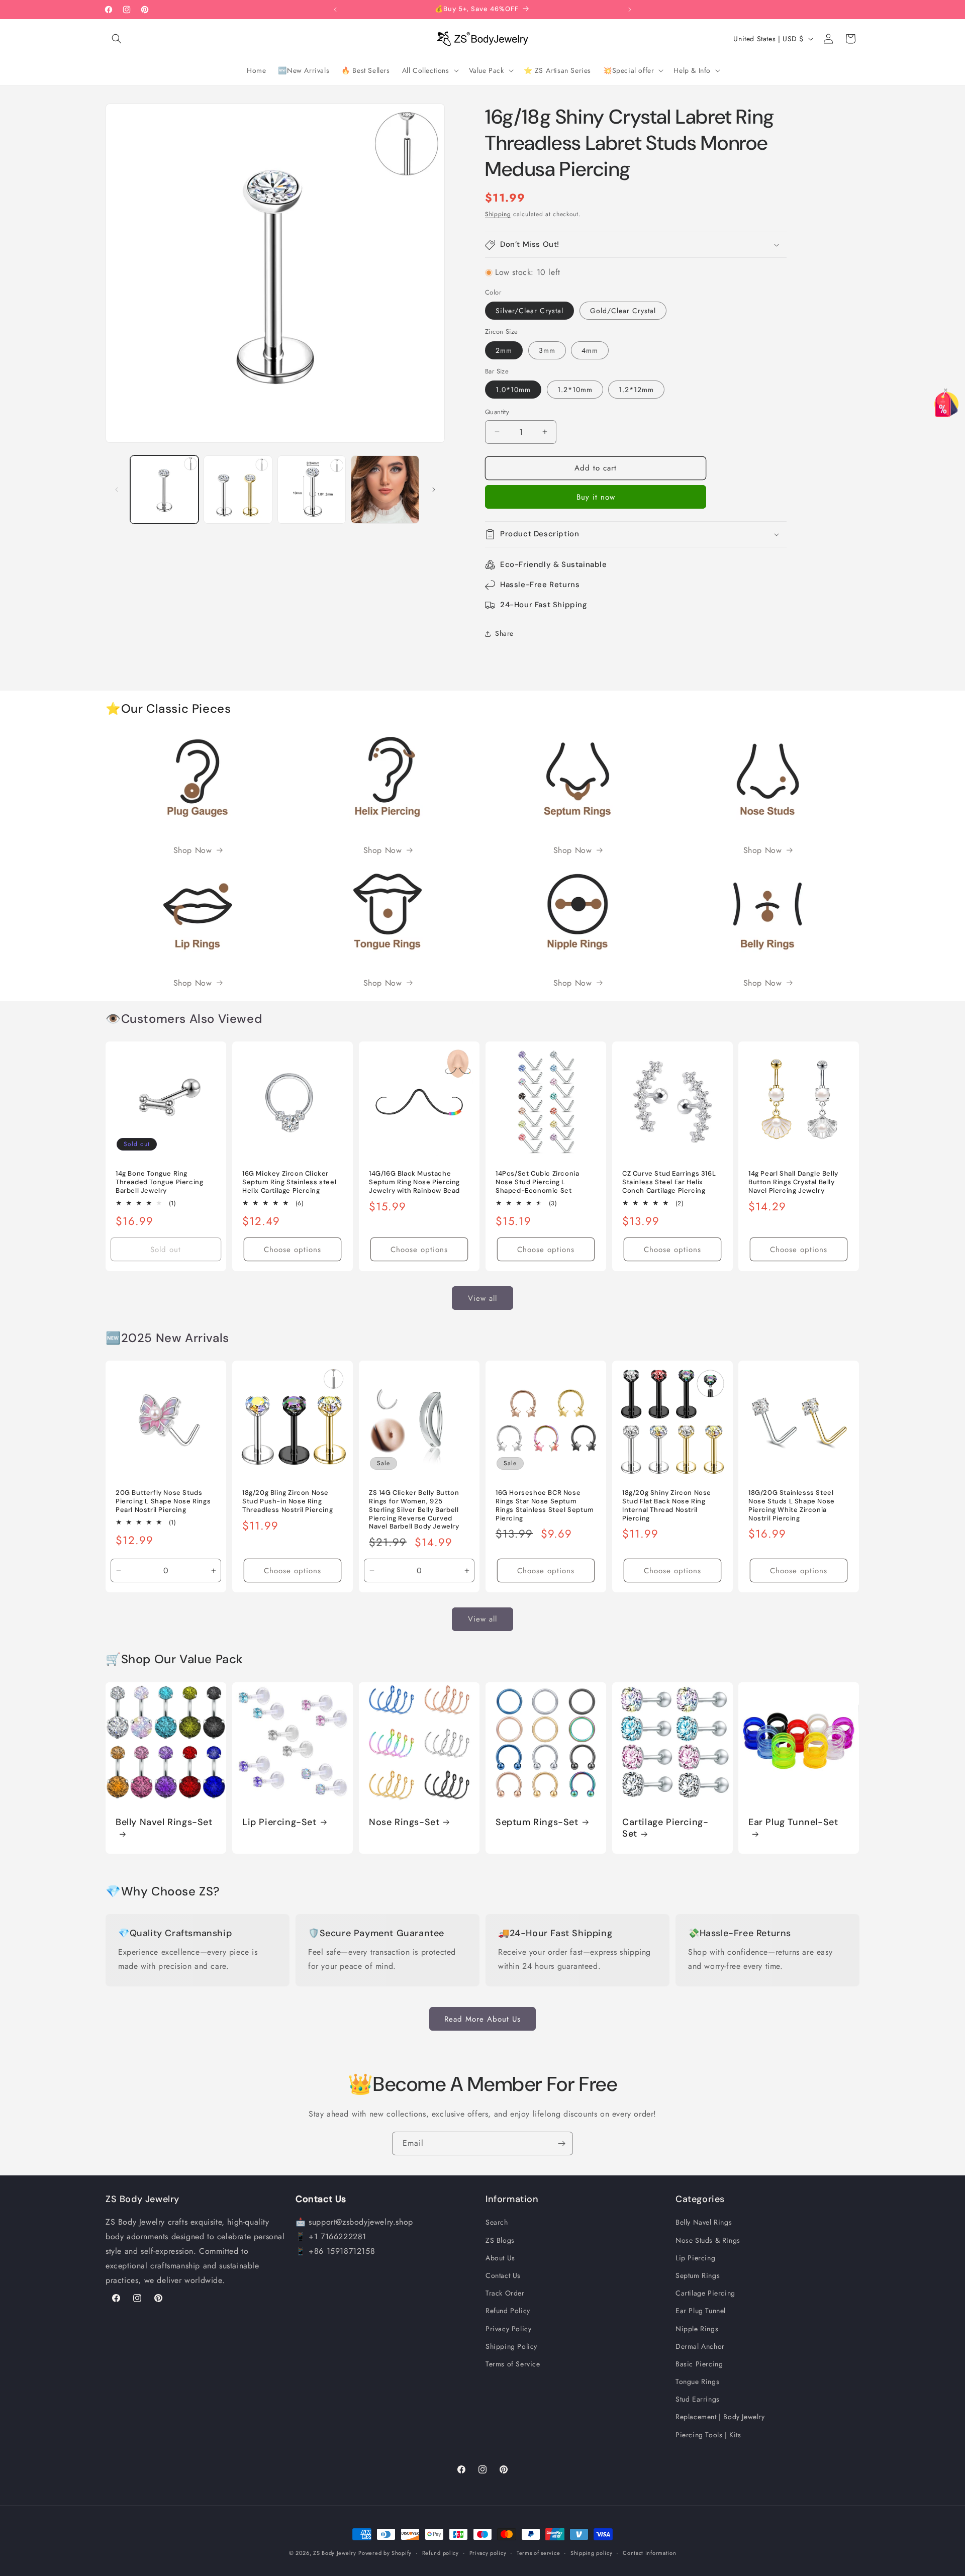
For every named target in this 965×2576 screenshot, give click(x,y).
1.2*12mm (636, 390)
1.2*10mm (575, 390)
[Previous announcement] (335, 10)
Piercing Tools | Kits (708, 2434)
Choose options (293, 1250)
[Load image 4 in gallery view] (385, 490)
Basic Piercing (699, 2364)
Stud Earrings (698, 2399)
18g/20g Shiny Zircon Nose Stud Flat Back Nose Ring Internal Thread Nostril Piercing (667, 1506)
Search (497, 2222)
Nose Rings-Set (404, 1822)
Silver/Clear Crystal (529, 311)
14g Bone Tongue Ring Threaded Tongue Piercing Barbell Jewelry (159, 1182)
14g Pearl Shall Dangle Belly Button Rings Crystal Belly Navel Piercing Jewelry (793, 1182)
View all (482, 1298)
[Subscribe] (561, 2143)
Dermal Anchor (700, 2346)
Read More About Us (482, 2019)
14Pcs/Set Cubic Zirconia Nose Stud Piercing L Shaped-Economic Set (537, 1182)
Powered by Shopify (385, 2553)
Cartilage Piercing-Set (665, 1828)
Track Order (505, 2293)
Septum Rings (698, 2275)
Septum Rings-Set (537, 1822)
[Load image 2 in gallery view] (238, 490)
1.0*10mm (513, 390)
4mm (590, 350)
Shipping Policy (511, 2346)
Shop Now (193, 850)
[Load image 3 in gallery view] (312, 490)
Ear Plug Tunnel (701, 2311)
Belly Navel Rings (704, 2222)
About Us (500, 2258)
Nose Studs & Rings (708, 2240)
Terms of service (538, 2552)
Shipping (498, 214)
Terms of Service (513, 2364)
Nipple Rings (697, 2328)
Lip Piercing (695, 2258)
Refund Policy (508, 2311)
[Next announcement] (630, 10)
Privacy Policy (508, 2328)
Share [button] (504, 633)
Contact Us (503, 2275)
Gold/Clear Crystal (623, 311)
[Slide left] (117, 490)
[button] (117, 39)
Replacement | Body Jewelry (720, 2417)
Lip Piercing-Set (279, 1822)
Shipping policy (592, 2552)
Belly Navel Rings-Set (164, 1822)
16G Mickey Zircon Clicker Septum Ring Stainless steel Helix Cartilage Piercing (289, 1182)
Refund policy (441, 2552)
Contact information (649, 2552)
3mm (547, 350)
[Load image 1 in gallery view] (164, 490)
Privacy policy (488, 2552)
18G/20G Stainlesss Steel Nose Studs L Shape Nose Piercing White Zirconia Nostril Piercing (792, 1506)
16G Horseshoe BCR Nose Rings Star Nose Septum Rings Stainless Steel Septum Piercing (545, 1506)
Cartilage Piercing (705, 2293)
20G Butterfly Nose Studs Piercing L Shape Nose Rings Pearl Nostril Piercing (163, 1501)
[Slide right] (434, 490)
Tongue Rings (697, 2381)
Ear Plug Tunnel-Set (793, 1822)
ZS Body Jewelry (335, 2553)
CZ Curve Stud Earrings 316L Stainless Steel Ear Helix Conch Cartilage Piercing (669, 1182)
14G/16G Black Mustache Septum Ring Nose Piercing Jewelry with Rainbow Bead (414, 1182)
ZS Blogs (500, 2240)
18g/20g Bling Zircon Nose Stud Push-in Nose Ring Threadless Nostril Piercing (287, 1501)
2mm (504, 350)
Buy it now (596, 497)
